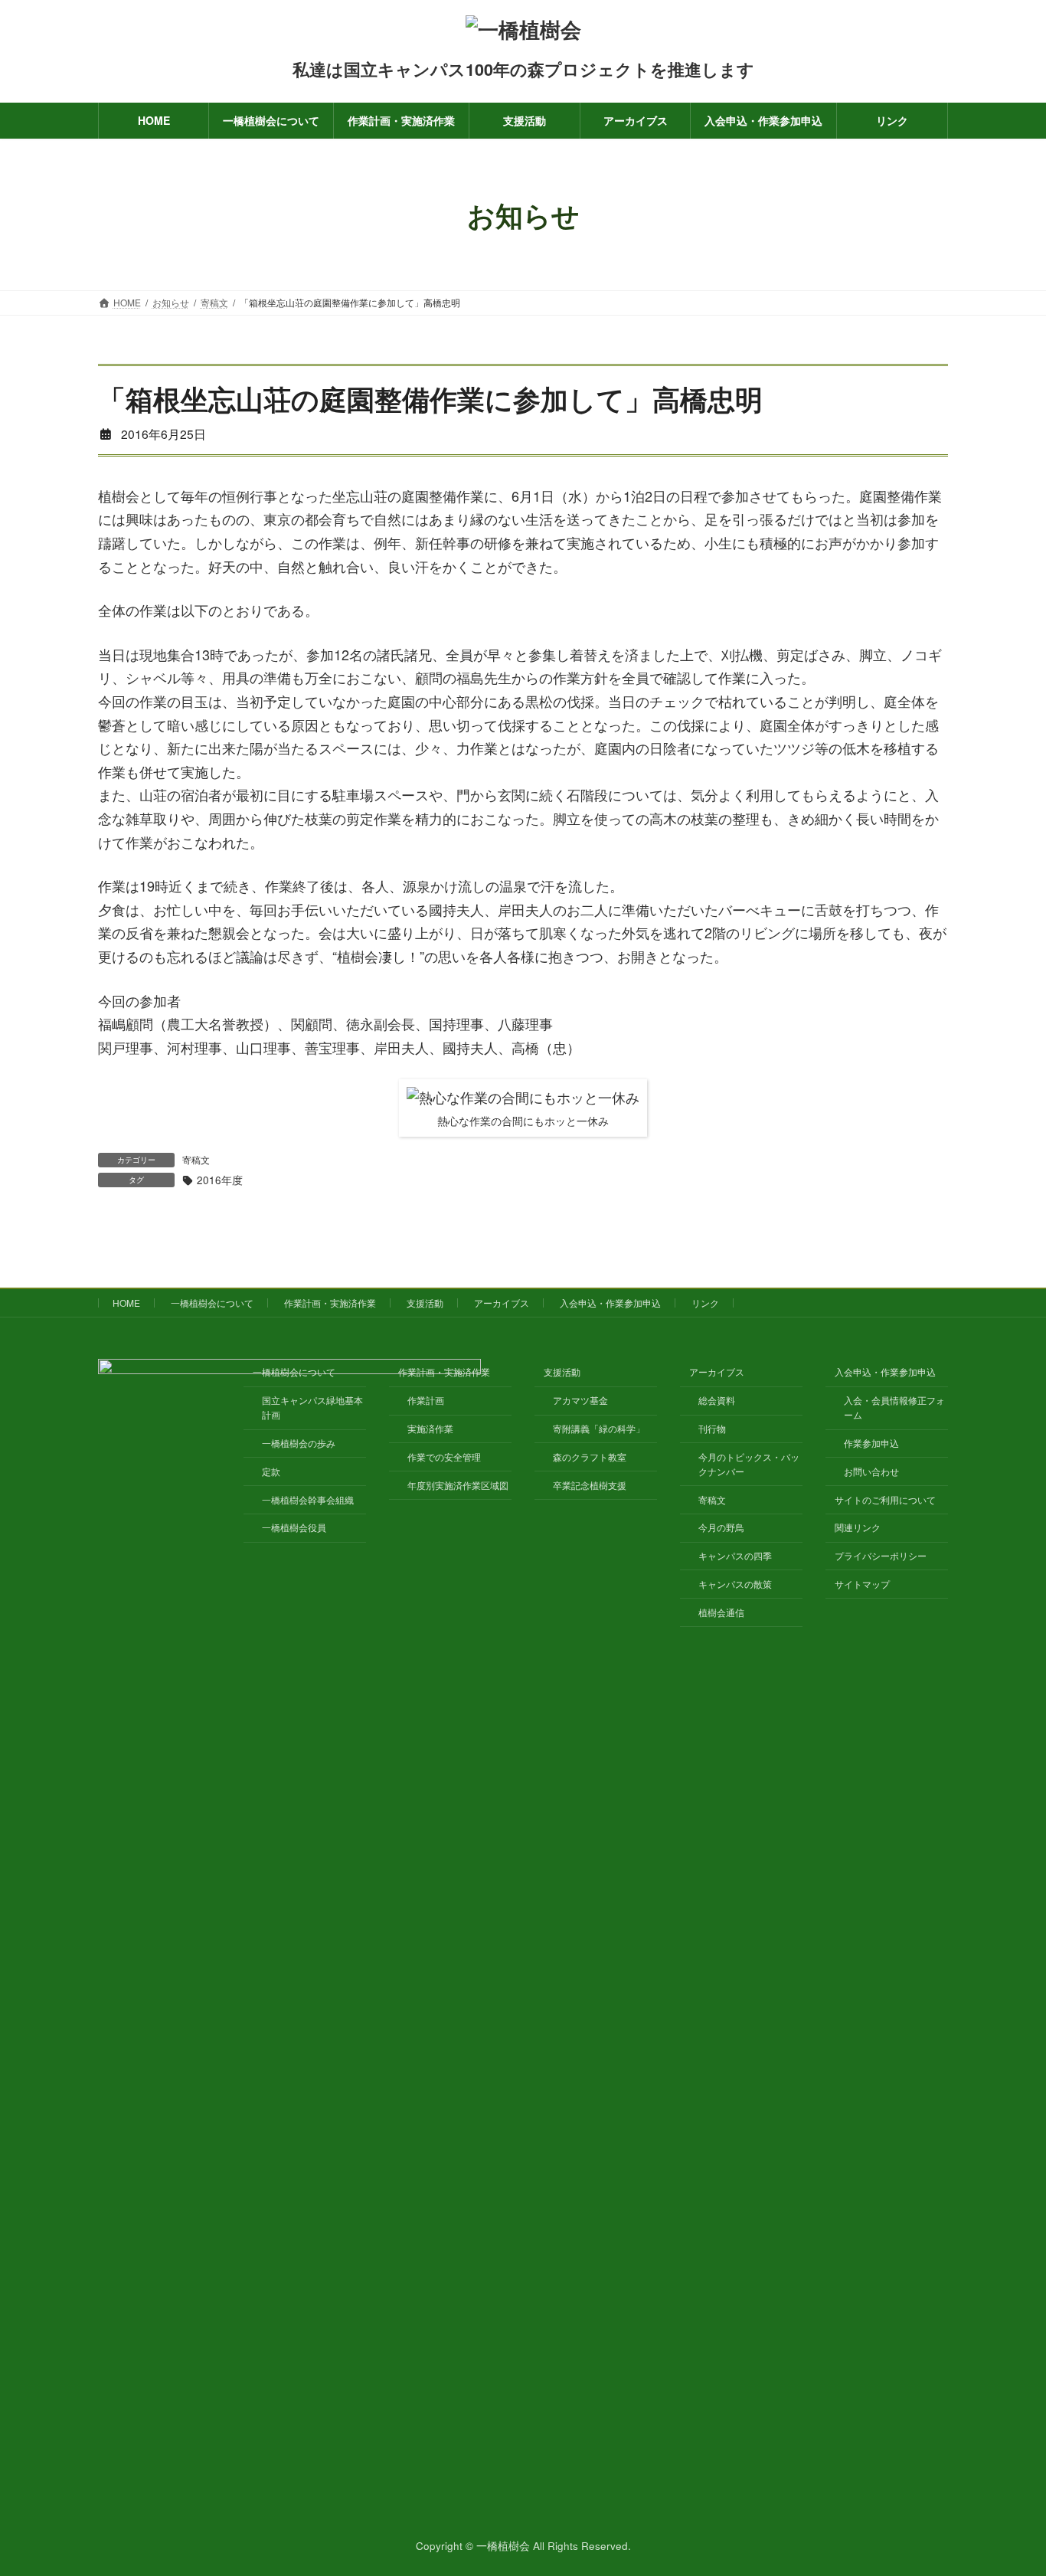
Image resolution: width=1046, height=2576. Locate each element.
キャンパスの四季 (735, 1555)
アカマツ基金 (580, 1400)
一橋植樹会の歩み (299, 1443)
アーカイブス (502, 1303)
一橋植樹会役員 (294, 1527)
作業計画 (426, 1400)
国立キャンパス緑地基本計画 (312, 1407)
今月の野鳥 (721, 1527)
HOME (126, 1303)
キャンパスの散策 (735, 1583)
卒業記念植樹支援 (590, 1484)
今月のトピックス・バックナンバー (749, 1463)
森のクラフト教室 (590, 1456)
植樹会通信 (721, 1611)
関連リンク (858, 1527)
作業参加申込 (871, 1443)
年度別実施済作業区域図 (458, 1484)
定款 (271, 1470)
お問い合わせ (871, 1470)
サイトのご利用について (885, 1499)
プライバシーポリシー (881, 1555)
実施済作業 (430, 1428)
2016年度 (220, 1180)
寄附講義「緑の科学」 (599, 1428)
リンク (705, 1303)
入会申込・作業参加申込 (610, 1303)
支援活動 (425, 1303)
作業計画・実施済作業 (330, 1303)
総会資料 (717, 1400)
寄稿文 (196, 1159)
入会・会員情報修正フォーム (894, 1407)
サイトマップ (862, 1583)
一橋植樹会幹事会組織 (308, 1499)
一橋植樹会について (212, 1303)
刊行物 (712, 1428)
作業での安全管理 (444, 1456)
